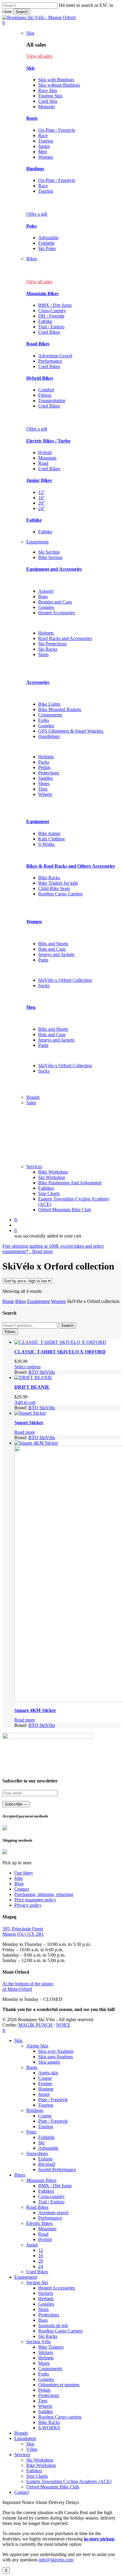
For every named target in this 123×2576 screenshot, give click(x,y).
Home (8, 1301)
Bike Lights (49, 704)
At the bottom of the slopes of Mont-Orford (28, 1986)
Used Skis (48, 101)
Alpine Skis (37, 2046)
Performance (50, 361)
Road (43, 463)
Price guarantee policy (35, 1900)
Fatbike (45, 321)
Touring (46, 141)
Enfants (45, 2159)
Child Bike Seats (54, 888)
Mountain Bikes (42, 294)
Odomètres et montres (59, 2385)
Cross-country (51, 2196)
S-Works (46, 844)
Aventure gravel (53, 2213)
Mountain (47, 458)
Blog (19, 1884)
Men (43, 152)
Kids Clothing (51, 839)
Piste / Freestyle (53, 2100)
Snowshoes (37, 2153)
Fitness (45, 395)
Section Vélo (39, 2342)
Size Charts (37, 2476)
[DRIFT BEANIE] (33, 1377)
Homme (46, 2089)
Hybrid (45, 452)
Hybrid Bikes (40, 378)
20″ (42, 503)
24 (41, 2266)
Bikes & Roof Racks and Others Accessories (71, 866)
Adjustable (48, 238)
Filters (10, 1332)
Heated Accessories (57, 613)
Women (46, 157)
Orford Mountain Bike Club (53, 2487)
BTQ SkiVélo (42, 1372)
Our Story (24, 1873)
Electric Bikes (39, 2223)
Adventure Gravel (55, 356)
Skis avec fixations (56, 2051)
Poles (31, 226)
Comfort (46, 390)
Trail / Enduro (51, 327)
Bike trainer (49, 833)
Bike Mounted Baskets (60, 709)
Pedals (44, 767)
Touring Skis (50, 96)
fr (16, 1220)
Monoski (47, 107)
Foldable (46, 243)
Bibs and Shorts (53, 944)
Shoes (44, 784)
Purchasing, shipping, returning (44, 1894)
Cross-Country (52, 311)
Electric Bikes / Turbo (48, 441)
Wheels (45, 794)
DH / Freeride (51, 316)
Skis (30, 68)
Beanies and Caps (55, 602)
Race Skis (48, 90)
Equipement (39, 1301)
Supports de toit (53, 2325)
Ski (41, 2143)
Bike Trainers (51, 2347)
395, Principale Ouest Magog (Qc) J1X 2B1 (23, 1931)
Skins (43, 654)
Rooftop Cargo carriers (60, 2417)
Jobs (19, 1878)
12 (41, 2250)
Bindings (35, 169)
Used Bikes (49, 332)
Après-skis (48, 2073)
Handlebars (49, 736)
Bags (43, 596)
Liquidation (25, 2438)
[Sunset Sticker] (30, 1413)
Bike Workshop (41, 2465)
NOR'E (63, 2025)
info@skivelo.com (56, 2560)
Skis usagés (49, 2062)
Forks (44, 720)
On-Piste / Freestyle (57, 130)
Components (50, 715)
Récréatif (47, 2164)
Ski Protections (52, 644)
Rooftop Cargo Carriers (60, 894)
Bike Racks (49, 878)
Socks (44, 985)
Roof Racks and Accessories (65, 638)
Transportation (52, 401)
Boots (32, 118)
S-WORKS (49, 2428)
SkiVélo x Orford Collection (65, 980)
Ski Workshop (40, 2460)
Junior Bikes (39, 480)
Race (43, 135)
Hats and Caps (52, 949)
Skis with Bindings (56, 80)
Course (45, 2078)
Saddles (46, 778)
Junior (44, 146)
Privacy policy (28, 1905)
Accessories (38, 682)
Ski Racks (48, 649)
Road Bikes (38, 344)
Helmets (46, 633)
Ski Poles (47, 248)
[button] (39, 56)
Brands (21, 2433)
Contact (22, 1889)
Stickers (46, 2293)
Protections (49, 773)
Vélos (32, 2449)
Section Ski (37, 2282)
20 (41, 2261)
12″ (42, 492)
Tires (43, 789)
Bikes (21, 1301)
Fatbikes (46, 2191)
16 (41, 2256)
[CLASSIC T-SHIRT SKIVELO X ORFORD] (60, 1342)
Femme (45, 2083)
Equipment (38, 821)
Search (22, 12)
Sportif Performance (57, 2170)
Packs (44, 762)
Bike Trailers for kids (58, 883)
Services (22, 2455)
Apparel (46, 591)
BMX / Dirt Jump (55, 305)
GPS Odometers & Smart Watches (71, 731)
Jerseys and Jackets (56, 954)
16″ (42, 498)
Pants (43, 960)
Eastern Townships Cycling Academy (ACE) (69, 2481)
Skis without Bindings (59, 85)
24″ (42, 508)
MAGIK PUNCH (35, 2025)
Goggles (46, 607)
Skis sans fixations (56, 2057)
